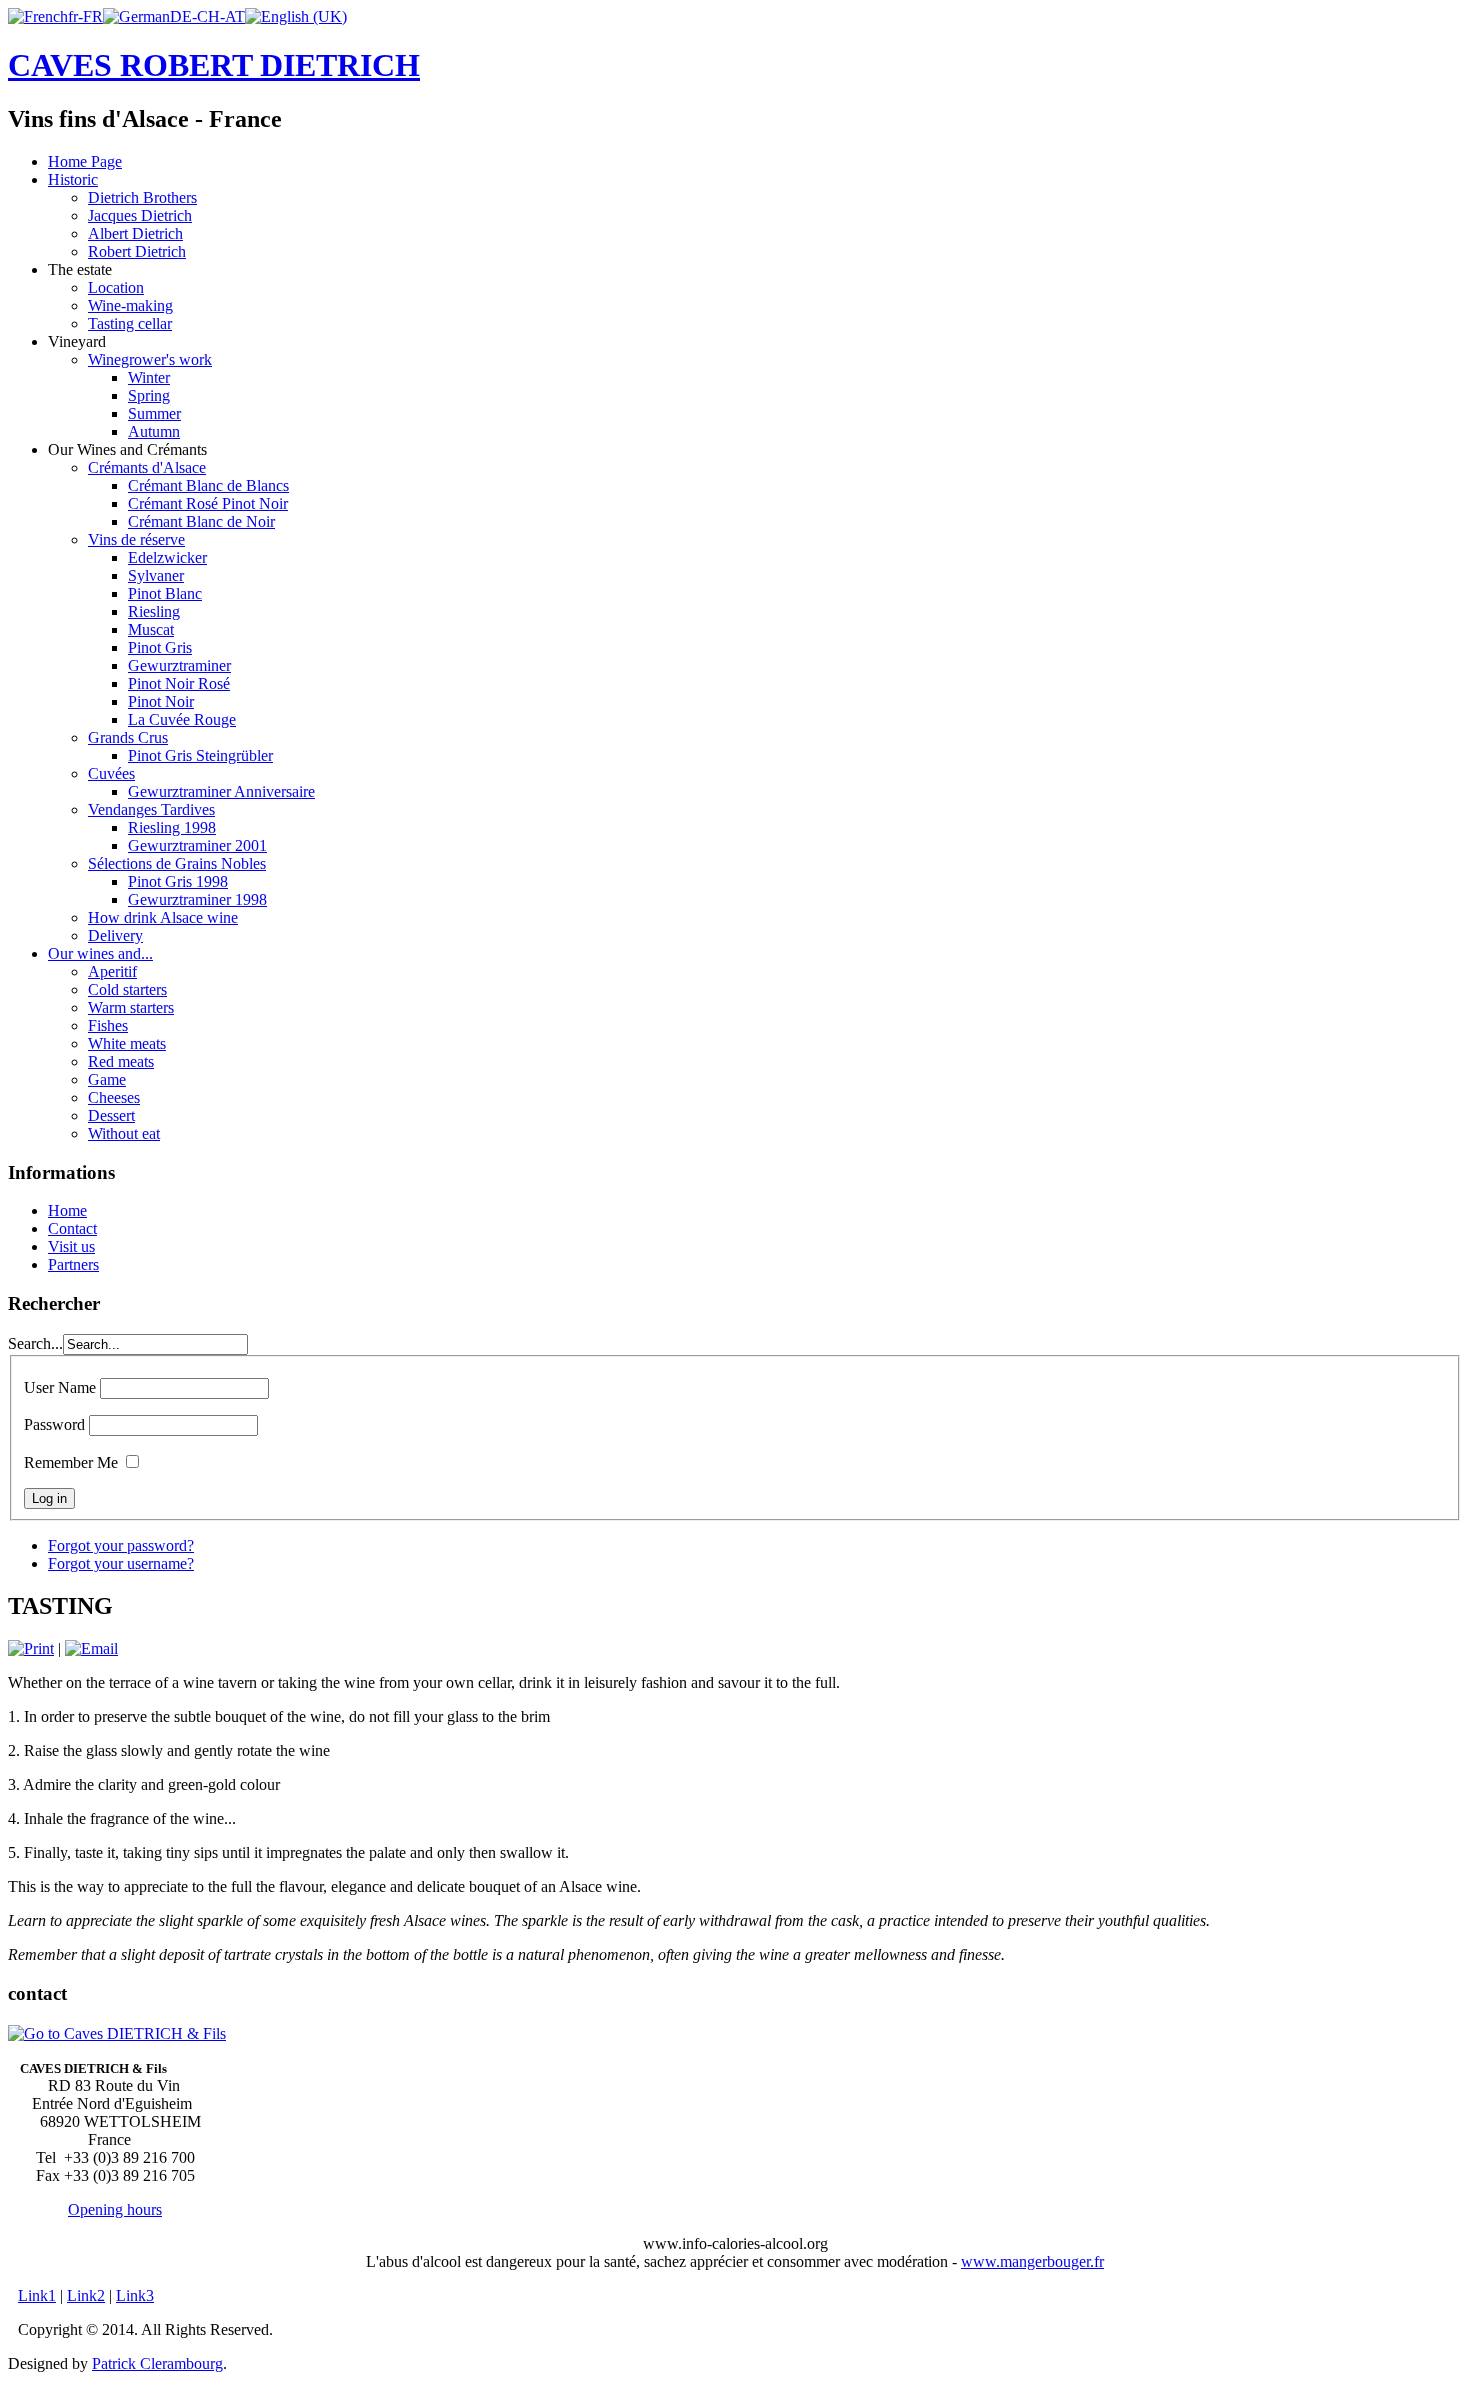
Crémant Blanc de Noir (201, 521)
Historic (73, 179)
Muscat (151, 629)
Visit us (71, 1246)
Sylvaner (156, 575)
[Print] (31, 1648)
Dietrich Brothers (142, 197)
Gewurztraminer (179, 665)
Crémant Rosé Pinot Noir (208, 503)
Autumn (154, 431)
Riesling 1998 (172, 827)
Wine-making (130, 305)
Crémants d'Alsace (147, 467)
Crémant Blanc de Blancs (208, 485)
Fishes (108, 1025)
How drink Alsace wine (163, 917)
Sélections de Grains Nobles (177, 863)
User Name (60, 1387)
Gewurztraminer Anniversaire (221, 791)
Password (54, 1424)
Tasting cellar (130, 323)
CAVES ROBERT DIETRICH (214, 65)
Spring (149, 395)
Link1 (37, 2295)
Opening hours (115, 2209)
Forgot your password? (121, 1545)
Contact (72, 1228)
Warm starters (131, 1007)
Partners (73, 1264)
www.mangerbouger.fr (1032, 2261)
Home (67, 1210)
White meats (127, 1043)
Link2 (86, 2295)
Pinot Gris (160, 647)
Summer (154, 413)
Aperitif (112, 971)
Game (107, 1079)
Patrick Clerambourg (157, 2363)
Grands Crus (128, 737)
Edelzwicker (167, 557)
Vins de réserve (136, 539)
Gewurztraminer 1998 (197, 899)
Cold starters (127, 989)
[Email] (91, 1648)
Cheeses (114, 1097)
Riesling (154, 611)
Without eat (124, 1133)
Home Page (85, 161)
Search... (35, 1343)
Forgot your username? (121, 1563)
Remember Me (71, 1462)
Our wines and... (100, 953)
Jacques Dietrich (140, 215)
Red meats (121, 1061)
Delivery (115, 935)
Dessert (111, 1115)
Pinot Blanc (165, 593)
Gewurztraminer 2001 (197, 845)
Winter (149, 377)
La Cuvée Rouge (182, 719)
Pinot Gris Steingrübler (200, 755)
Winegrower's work (150, 359)
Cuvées (111, 773)
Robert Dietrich (137, 251)
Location (116, 287)
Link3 (135, 2295)
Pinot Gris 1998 (178, 881)
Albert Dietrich (135, 233)
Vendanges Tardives (151, 809)
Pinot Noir (161, 701)
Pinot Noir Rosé (179, 683)
